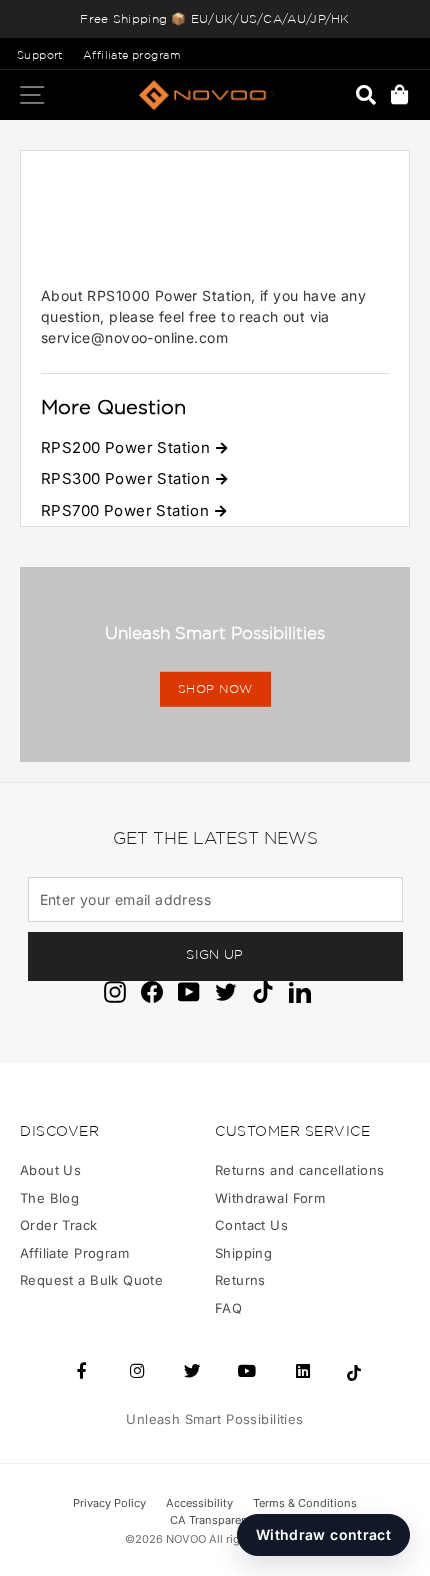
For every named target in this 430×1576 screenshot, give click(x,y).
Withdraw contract (323, 1534)
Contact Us (251, 1225)
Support (40, 56)
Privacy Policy (109, 1503)
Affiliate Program (74, 1253)
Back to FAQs (81, 162)
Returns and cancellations (299, 1170)
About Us (50, 1170)
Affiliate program (131, 56)
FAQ (228, 1308)
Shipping (243, 1253)
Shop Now (215, 689)
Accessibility (199, 1503)
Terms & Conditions (305, 1503)
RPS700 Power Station (125, 510)
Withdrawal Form (270, 1198)
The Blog (49, 1198)
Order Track (59, 1225)
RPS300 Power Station (125, 478)
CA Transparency (215, 1520)
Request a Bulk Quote (91, 1280)
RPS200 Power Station (125, 447)
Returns (240, 1280)
